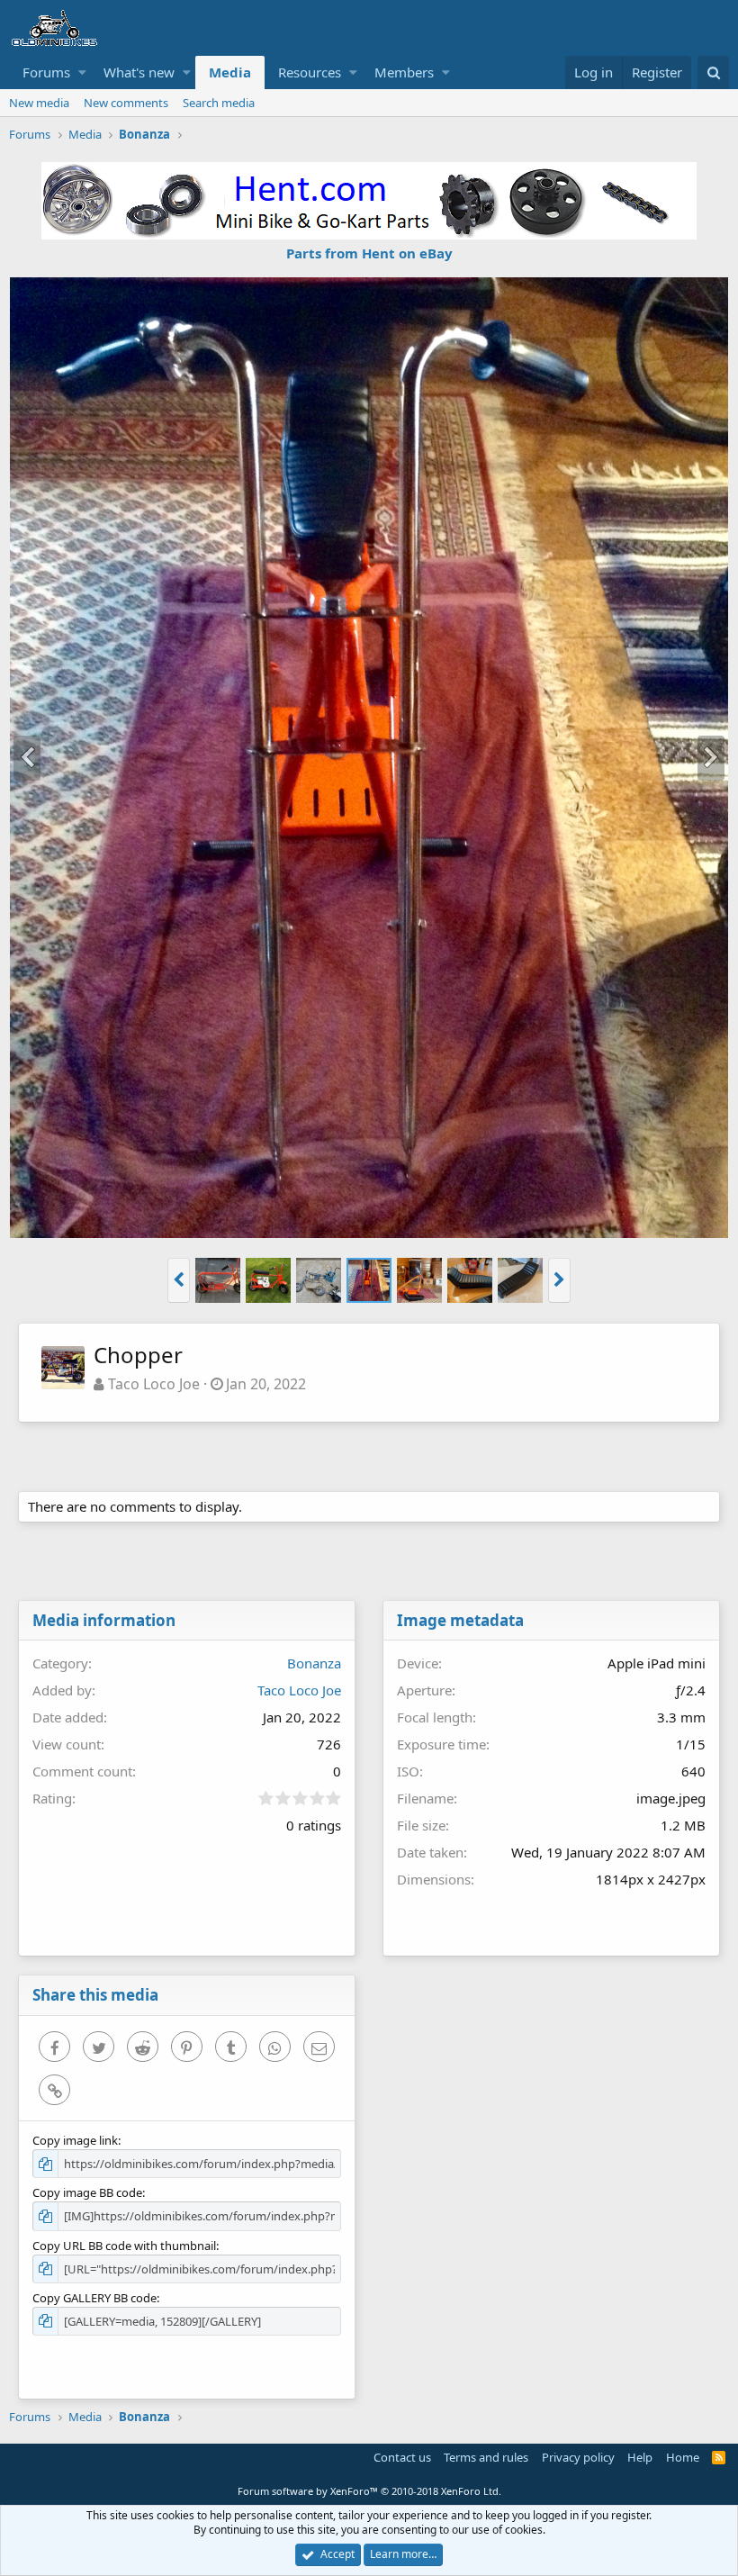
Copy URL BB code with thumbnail (124, 2246)
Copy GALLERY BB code (94, 2298)
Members (404, 72)
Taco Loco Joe (154, 1384)
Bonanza (314, 1663)
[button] (82, 72)
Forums (46, 72)
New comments (126, 103)
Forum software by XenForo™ (369, 2491)
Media (230, 72)
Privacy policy (578, 2457)
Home (683, 2457)
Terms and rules (486, 2457)
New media (39, 103)
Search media (219, 103)
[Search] (713, 72)
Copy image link (75, 2140)
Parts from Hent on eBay (369, 253)
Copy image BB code (87, 2192)
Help (640, 2457)
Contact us (402, 2457)
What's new (139, 72)
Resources (310, 72)
